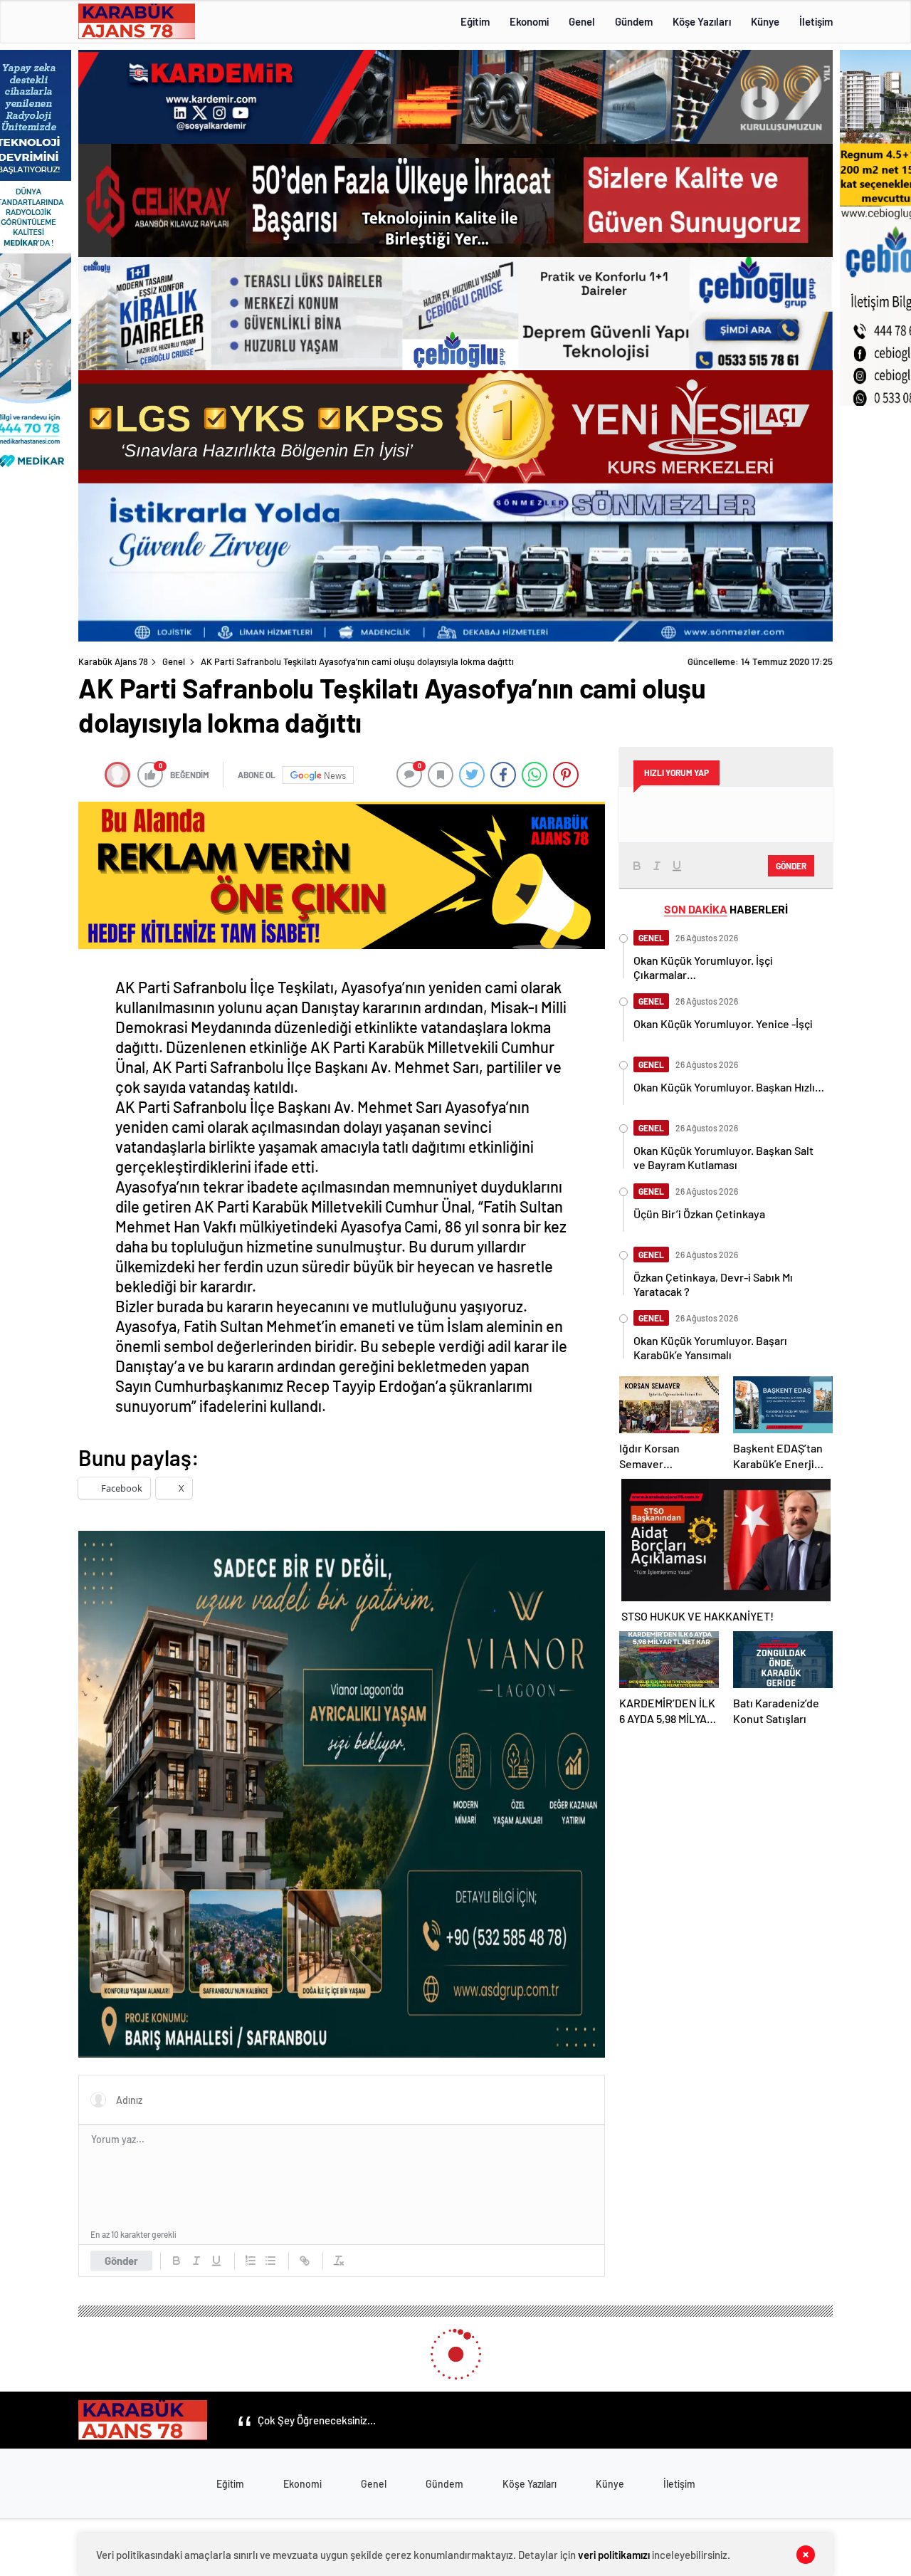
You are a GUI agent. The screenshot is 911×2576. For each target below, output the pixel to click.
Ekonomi (529, 21)
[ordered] (251, 2261)
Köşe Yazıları (702, 21)
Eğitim (475, 21)
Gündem (634, 21)
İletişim (816, 21)
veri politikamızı (614, 2555)
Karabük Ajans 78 (113, 661)
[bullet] (270, 2261)
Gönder (121, 2261)
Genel (582, 21)
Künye (765, 21)
